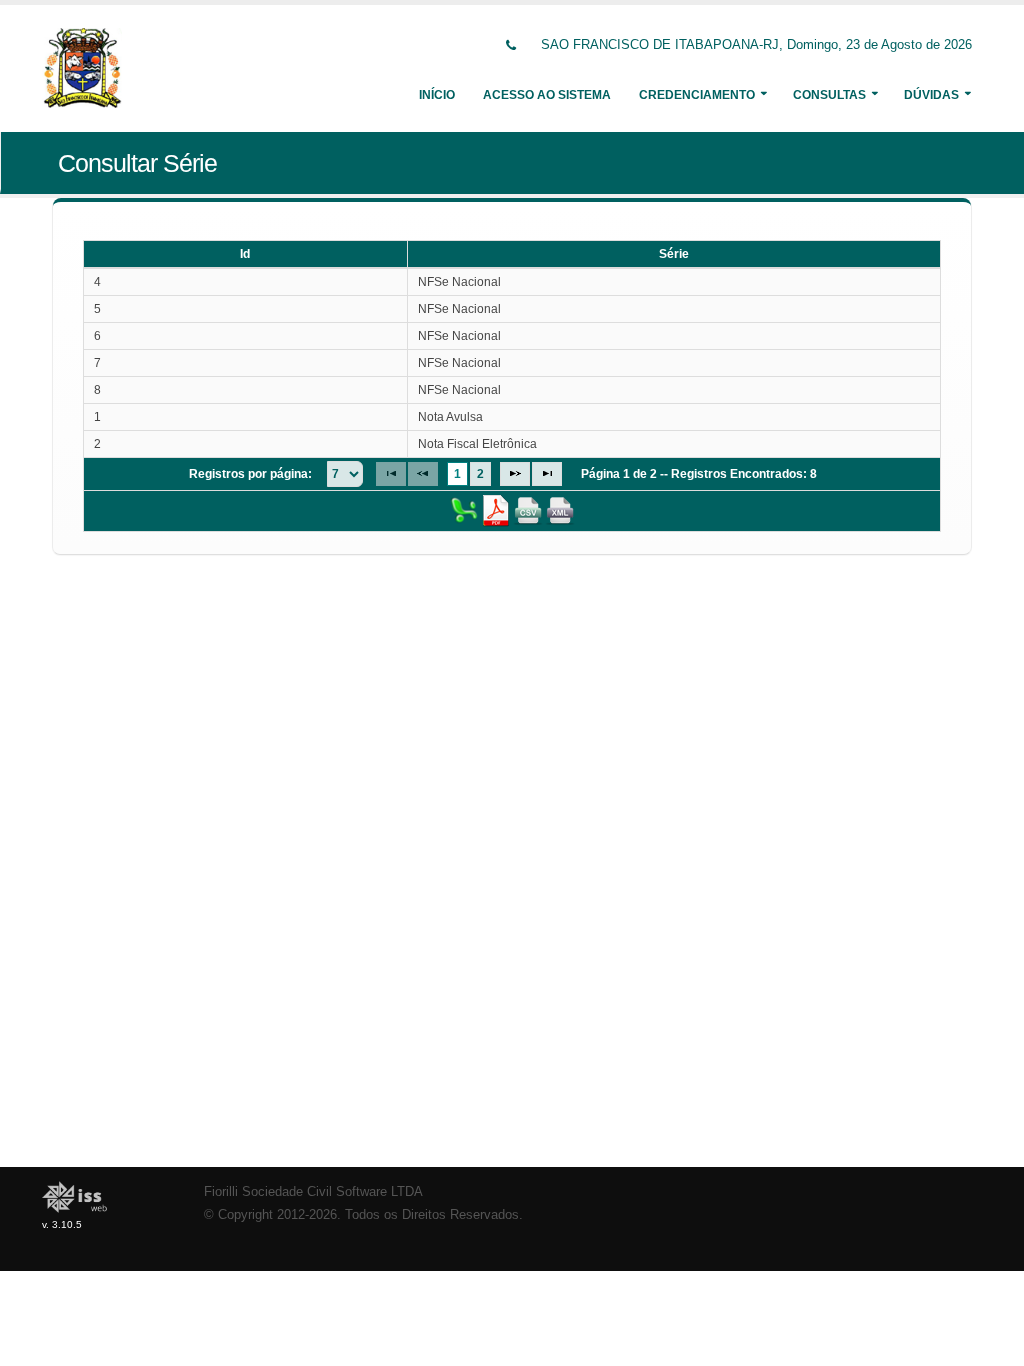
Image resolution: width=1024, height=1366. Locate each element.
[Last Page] (547, 474)
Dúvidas (931, 95)
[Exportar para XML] (560, 510)
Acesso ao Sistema (547, 95)
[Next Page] (515, 474)
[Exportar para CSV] (528, 510)
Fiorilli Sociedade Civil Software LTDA (313, 1192)
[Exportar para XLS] (464, 510)
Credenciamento (697, 95)
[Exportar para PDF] (496, 510)
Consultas (829, 95)
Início (437, 95)
